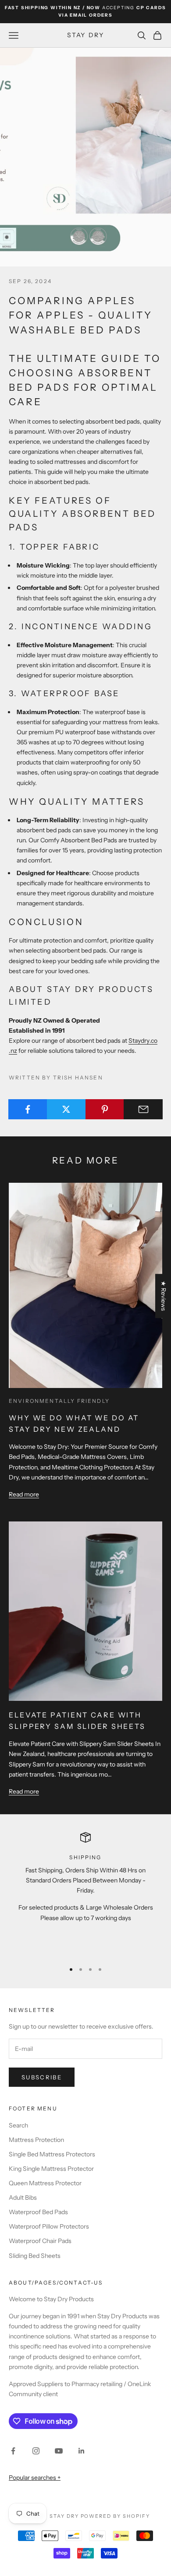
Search (18, 2125)
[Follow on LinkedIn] (82, 2451)
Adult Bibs (23, 2197)
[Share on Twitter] (66, 1109)
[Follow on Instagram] (36, 2451)
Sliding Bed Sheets (35, 2256)
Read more (24, 1494)
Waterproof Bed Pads (38, 2212)
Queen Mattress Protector (45, 2183)
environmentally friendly (59, 1401)
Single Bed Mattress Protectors (52, 2154)
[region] (85, 1893)
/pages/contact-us (67, 2283)
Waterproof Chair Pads (40, 2241)
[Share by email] (143, 1109)
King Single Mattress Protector (51, 2169)
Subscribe (42, 2077)
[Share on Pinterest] (105, 1109)
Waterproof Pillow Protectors (49, 2226)
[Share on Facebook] (28, 1109)
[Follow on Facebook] (13, 2451)
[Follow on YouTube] (59, 2451)
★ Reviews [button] (164, 1296)
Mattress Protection (36, 2140)
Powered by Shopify (116, 2516)
